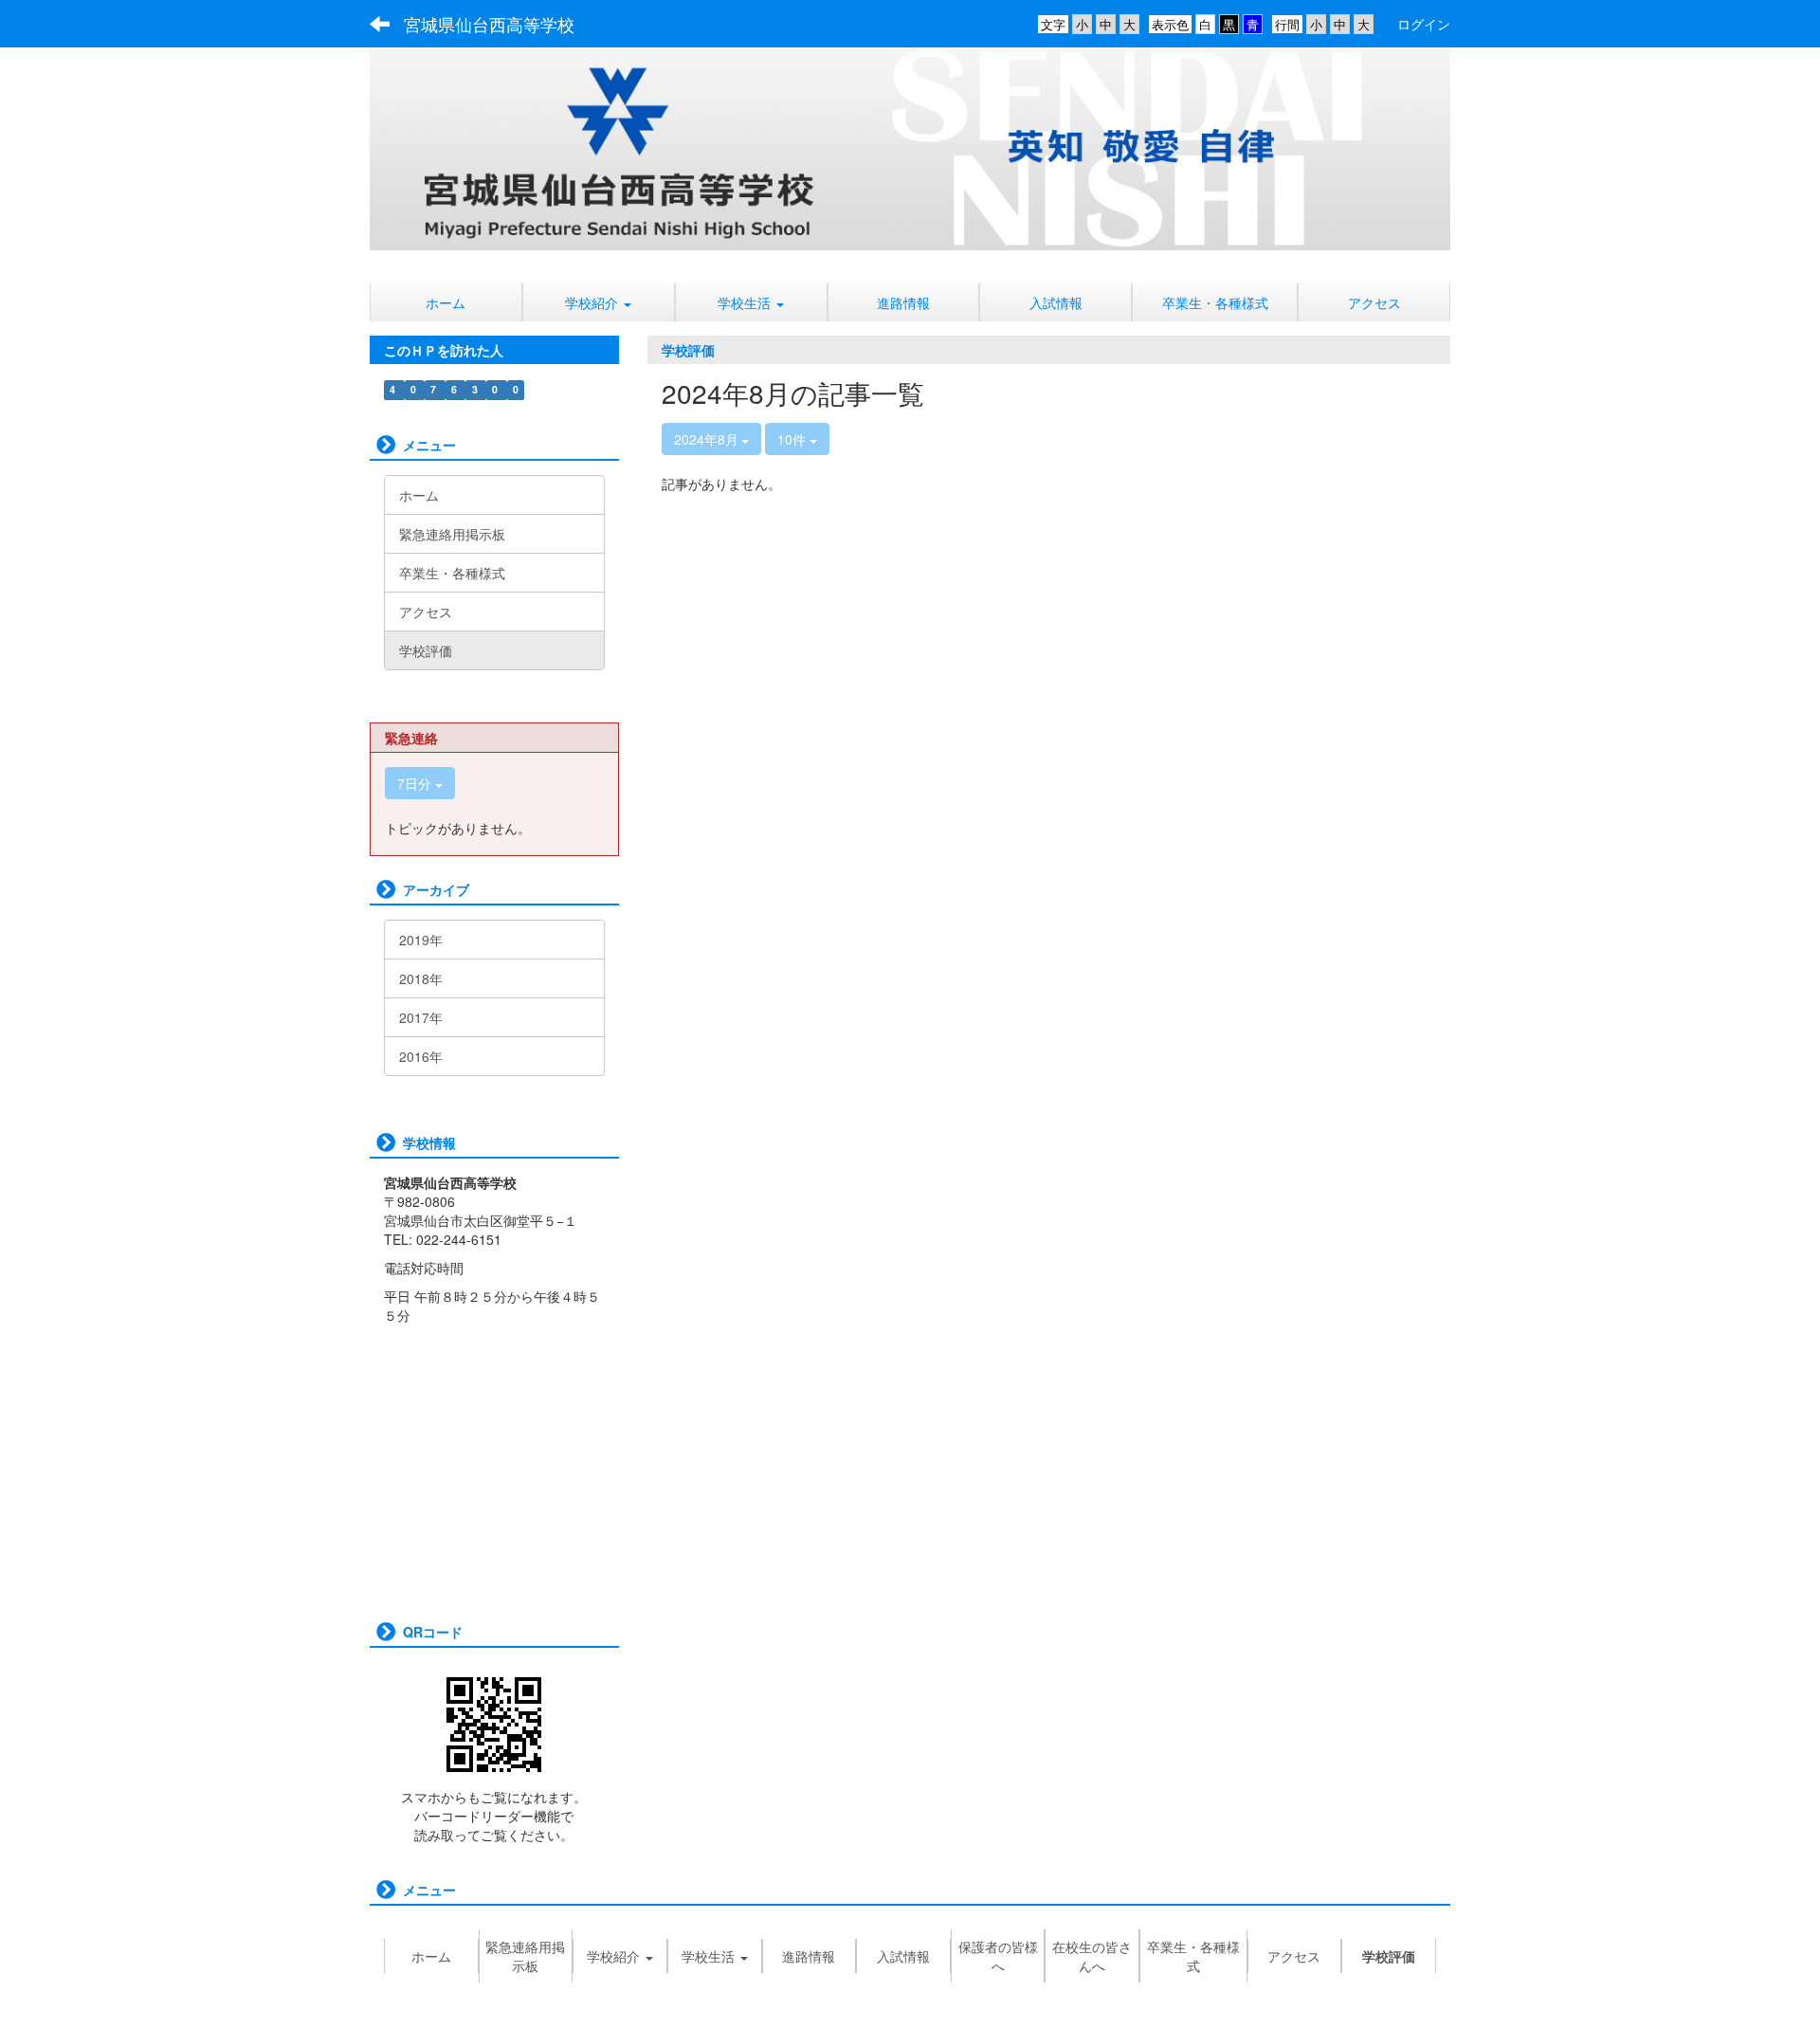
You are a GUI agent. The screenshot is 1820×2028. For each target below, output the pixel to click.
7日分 (416, 783)
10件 (793, 439)
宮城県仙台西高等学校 (489, 24)
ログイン (1424, 24)
